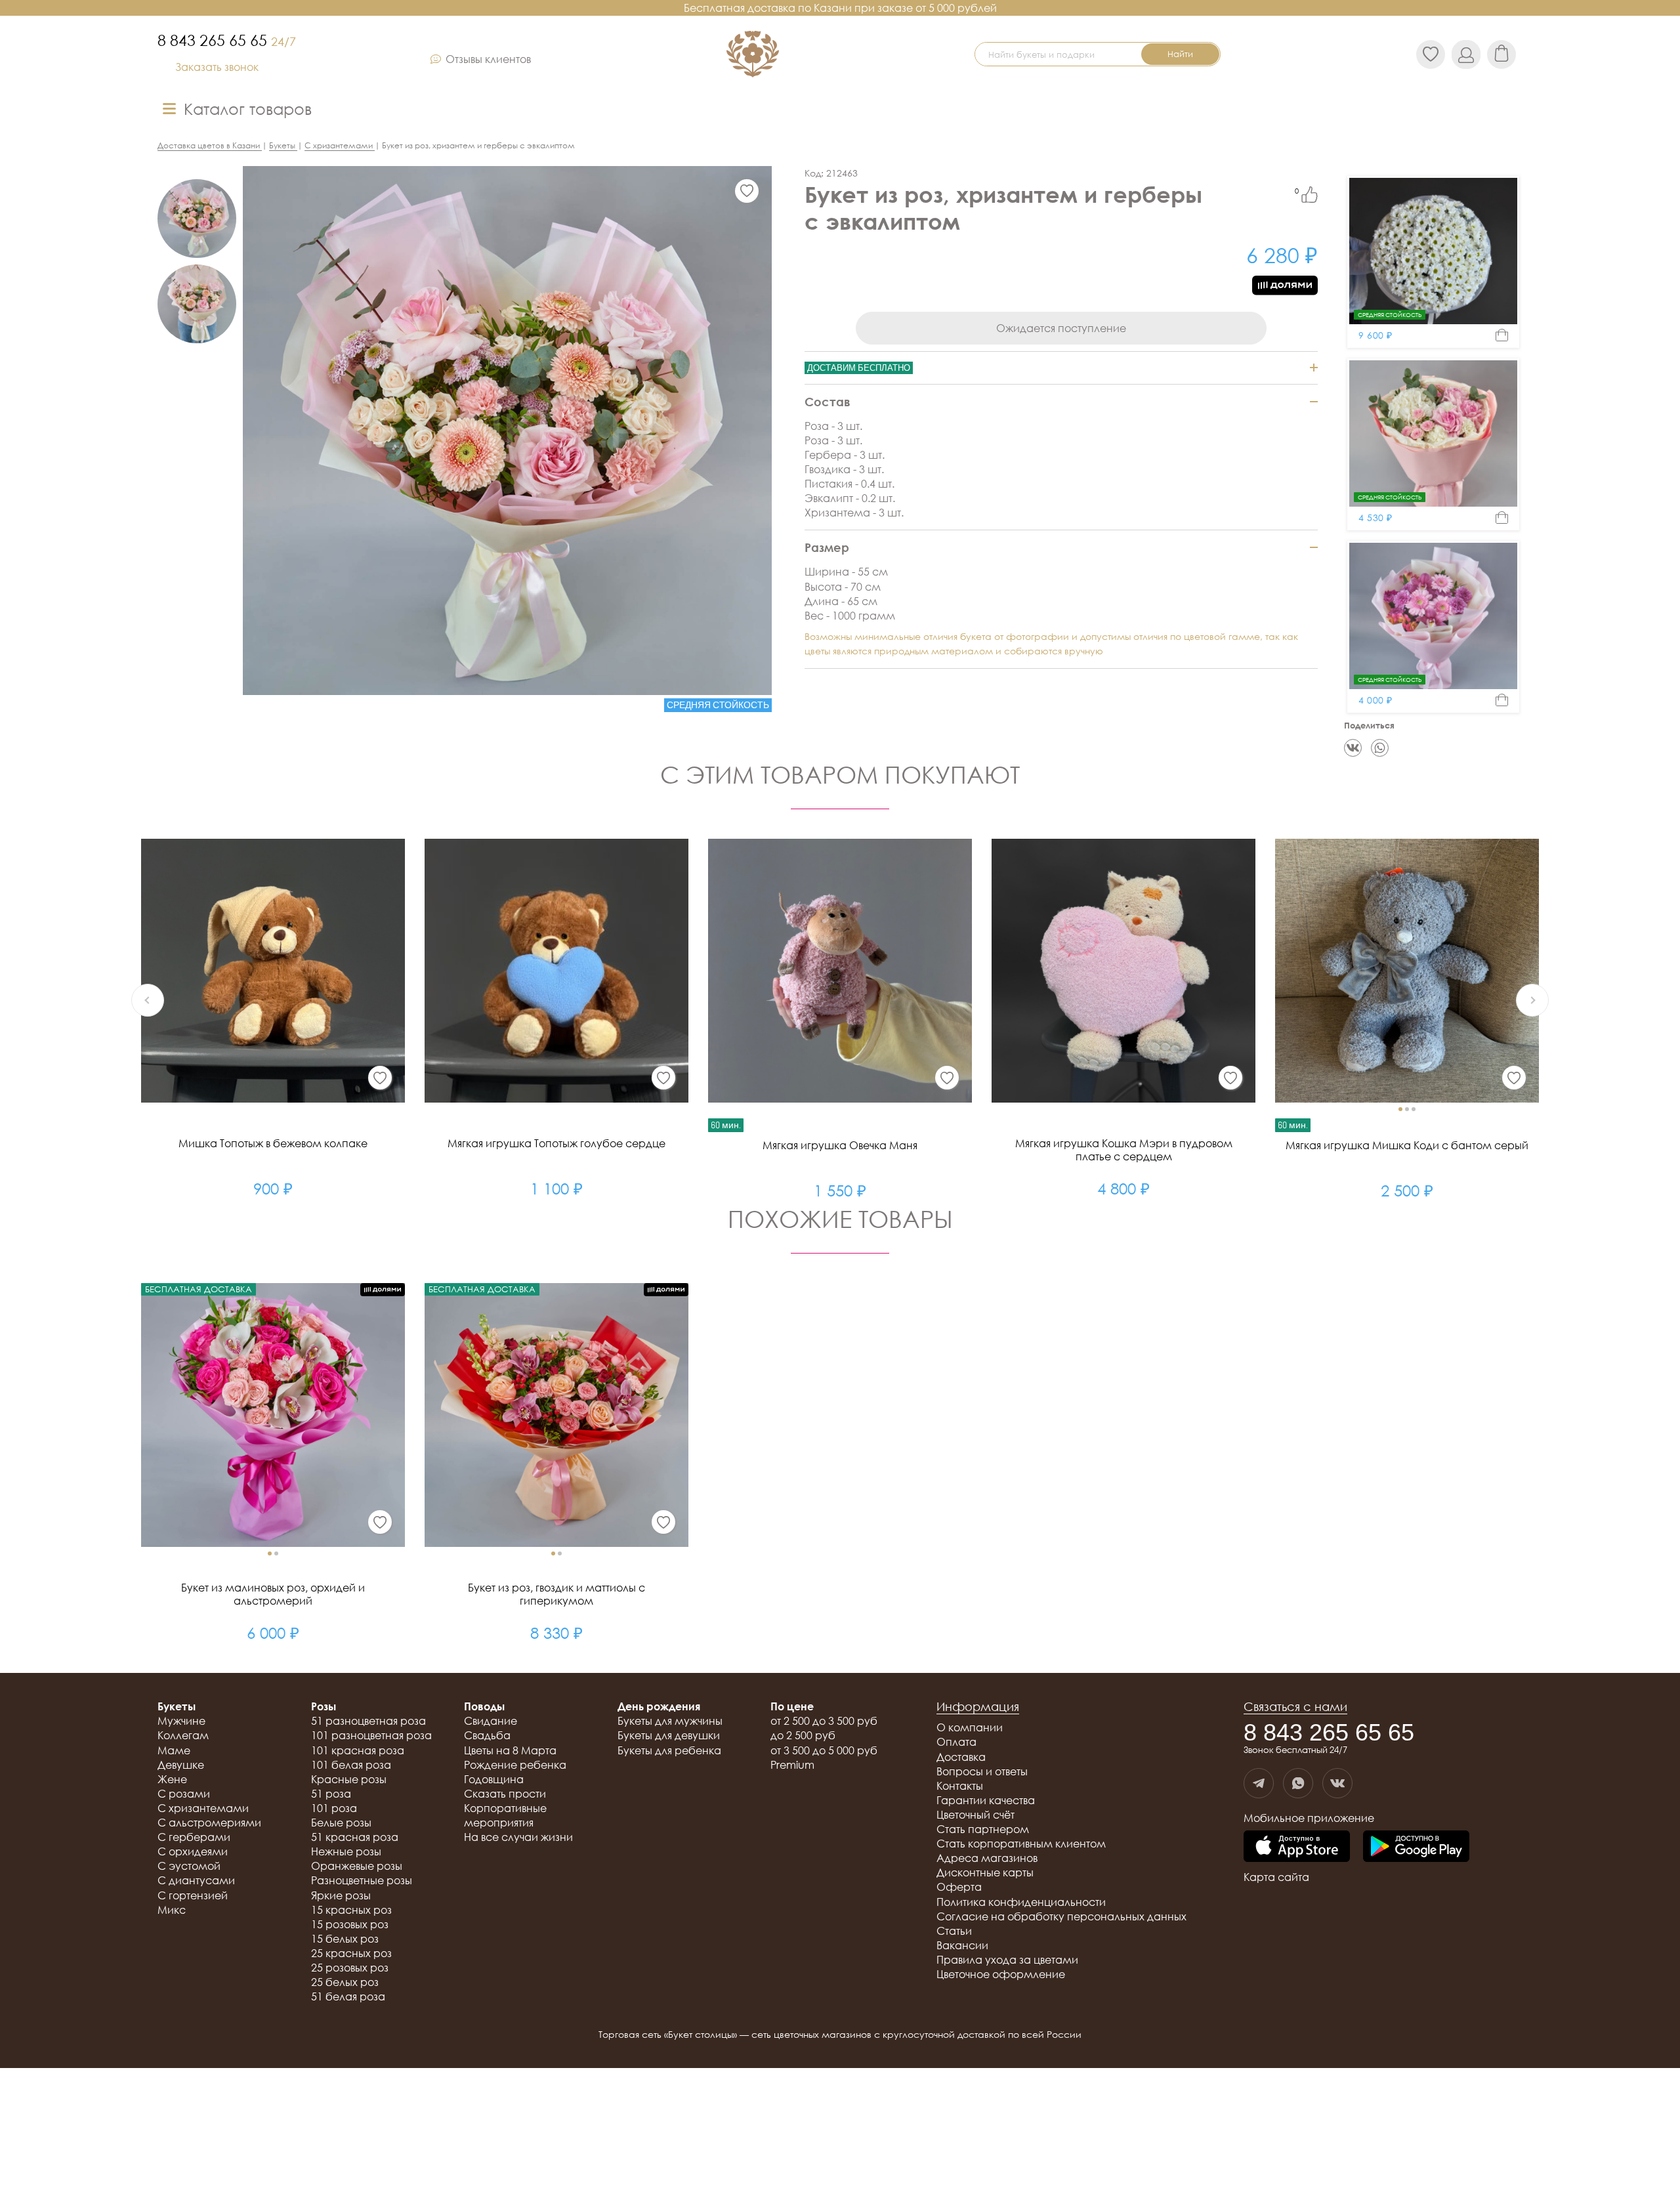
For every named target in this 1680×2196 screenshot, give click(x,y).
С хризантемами (203, 1808)
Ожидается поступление (1061, 328)
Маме (174, 1750)
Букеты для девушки (669, 1735)
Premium (792, 1765)
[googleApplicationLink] (1416, 1847)
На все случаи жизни (518, 1837)
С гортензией (193, 1895)
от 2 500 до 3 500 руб (824, 1721)
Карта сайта (1276, 1877)
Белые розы (341, 1823)
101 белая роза (351, 1765)
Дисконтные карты (985, 1872)
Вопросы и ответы (982, 1771)
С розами (184, 1794)
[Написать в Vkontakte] (1337, 1783)
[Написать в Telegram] (1259, 1783)
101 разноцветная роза (371, 1735)
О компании (970, 1727)
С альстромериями (209, 1823)
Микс (172, 1910)
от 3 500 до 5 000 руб (824, 1750)
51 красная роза (355, 1837)
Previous (148, 1000)
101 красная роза (358, 1750)
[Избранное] (747, 191)
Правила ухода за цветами (1007, 1960)
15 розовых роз (350, 1924)
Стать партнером (983, 1829)
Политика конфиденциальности (1021, 1902)
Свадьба (487, 1735)
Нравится (1310, 195)
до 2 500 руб (803, 1735)
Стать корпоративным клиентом (1021, 1844)
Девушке (181, 1765)
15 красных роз (351, 1910)
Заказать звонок (217, 67)
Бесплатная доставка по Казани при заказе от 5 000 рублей (840, 8)
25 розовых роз (350, 1968)
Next (1532, 1000)
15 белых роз (345, 1939)
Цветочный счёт (976, 1815)
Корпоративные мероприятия (505, 1815)
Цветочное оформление (1001, 1974)
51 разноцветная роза (368, 1721)
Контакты (960, 1786)
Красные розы (349, 1779)
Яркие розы (341, 1895)
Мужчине (181, 1721)
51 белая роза (348, 1996)
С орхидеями (193, 1851)
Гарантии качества (986, 1800)
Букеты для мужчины (670, 1721)
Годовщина (494, 1779)
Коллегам (183, 1735)
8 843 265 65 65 (227, 40)
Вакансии (962, 1945)
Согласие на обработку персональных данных (1061, 1916)
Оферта (959, 1887)
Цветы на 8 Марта (510, 1750)
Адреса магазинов (987, 1858)
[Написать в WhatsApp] (1298, 1783)
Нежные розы (346, 1851)
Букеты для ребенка (669, 1750)
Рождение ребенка (515, 1765)
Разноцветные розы (362, 1880)
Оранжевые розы (357, 1866)
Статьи (954, 1931)
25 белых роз (345, 1982)
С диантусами (196, 1880)
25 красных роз (351, 1953)
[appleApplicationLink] (1297, 1847)
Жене (172, 1779)
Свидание (491, 1721)
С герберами (194, 1837)
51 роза (331, 1794)
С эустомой (189, 1866)
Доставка (961, 1757)
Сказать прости (505, 1794)
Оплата (956, 1742)
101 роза (334, 1808)
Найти (1180, 54)
